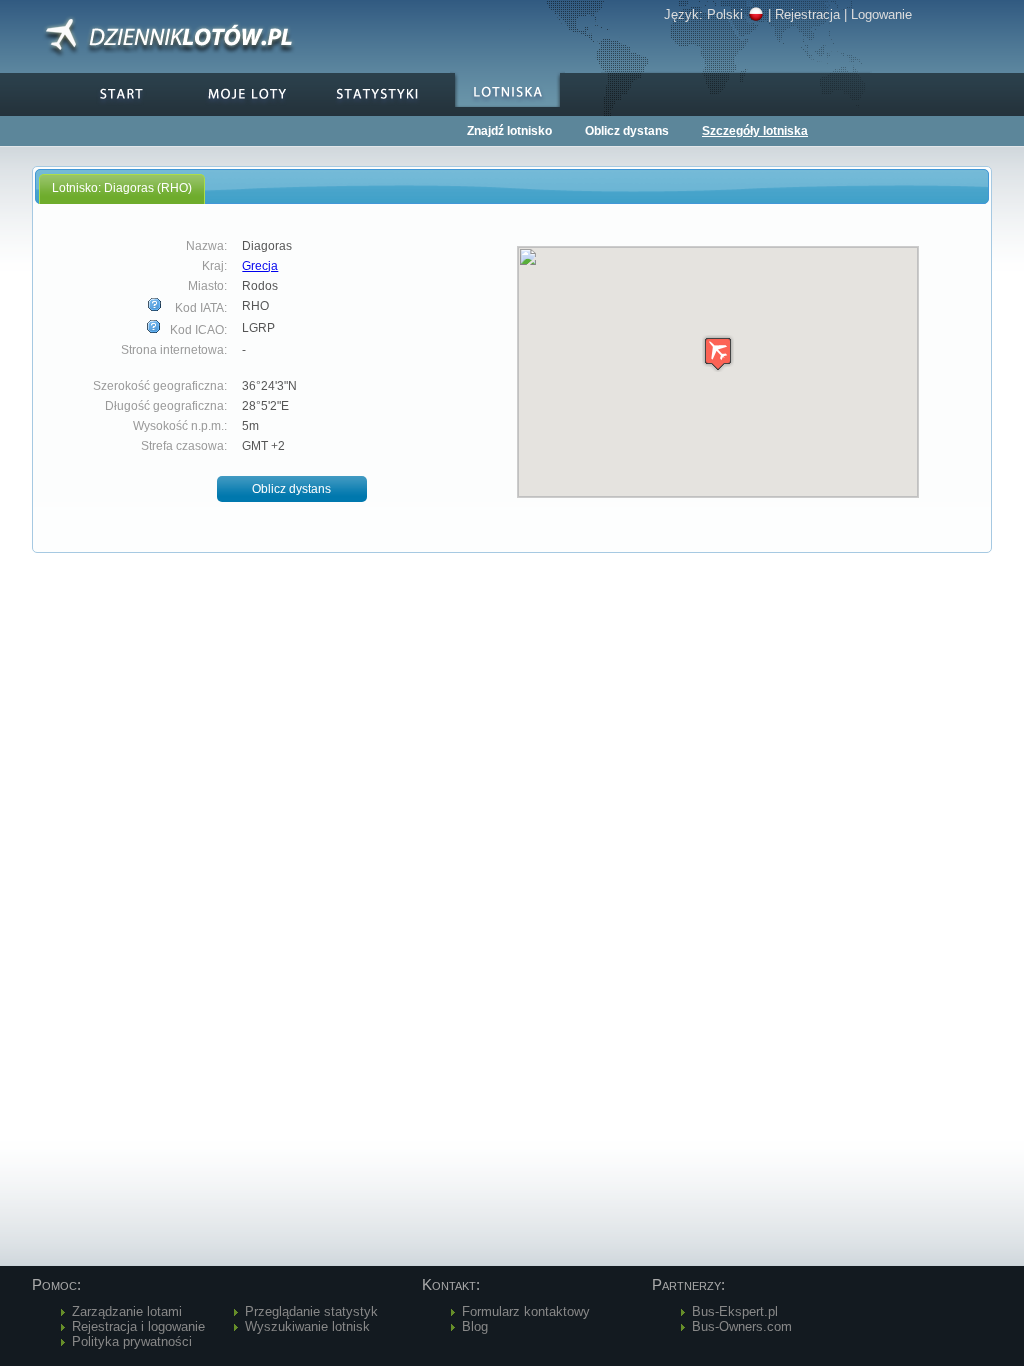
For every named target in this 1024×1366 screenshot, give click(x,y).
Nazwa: (206, 246)
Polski (725, 14)
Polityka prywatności (132, 1341)
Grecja (260, 266)
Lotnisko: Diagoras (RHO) (122, 188)
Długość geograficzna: (166, 406)
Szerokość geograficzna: (160, 386)
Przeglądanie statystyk (311, 1311)
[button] (292, 489)
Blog (475, 1326)
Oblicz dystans (627, 131)
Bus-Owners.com (742, 1326)
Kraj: (214, 266)
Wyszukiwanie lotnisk (307, 1326)
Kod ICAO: (197, 330)
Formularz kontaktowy (526, 1311)
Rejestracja (807, 14)
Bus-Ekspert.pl (735, 1311)
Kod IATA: (199, 308)
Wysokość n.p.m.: (180, 426)
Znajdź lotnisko (509, 131)
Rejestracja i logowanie (138, 1326)
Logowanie (881, 14)
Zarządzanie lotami (127, 1311)
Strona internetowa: (174, 350)
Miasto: (207, 286)
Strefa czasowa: (184, 446)
